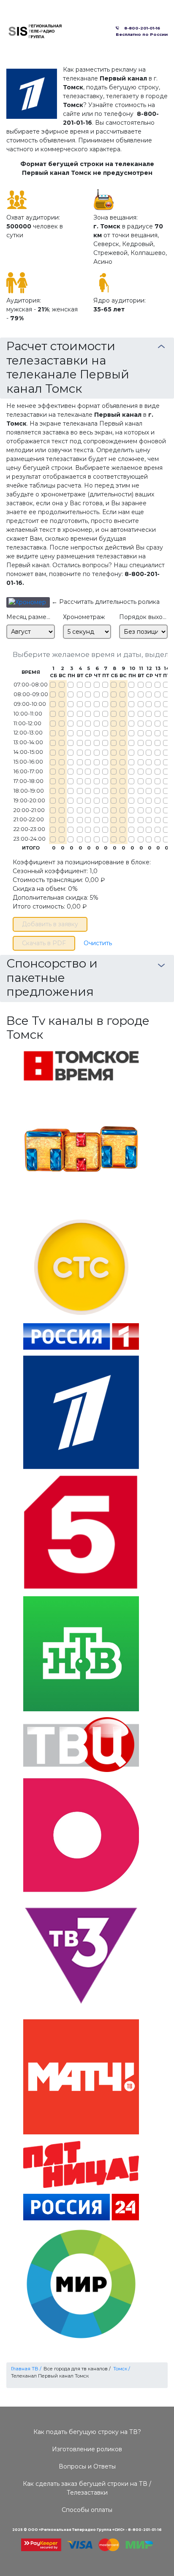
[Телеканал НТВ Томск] (81, 1653)
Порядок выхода (143, 617)
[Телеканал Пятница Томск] (81, 2164)
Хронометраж (84, 617)
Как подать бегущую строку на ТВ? (87, 2432)
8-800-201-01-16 (141, 28)
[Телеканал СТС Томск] (81, 1261)
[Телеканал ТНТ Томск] (81, 1143)
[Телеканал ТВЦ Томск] (81, 1744)
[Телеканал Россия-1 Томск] (81, 1336)
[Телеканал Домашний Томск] (81, 1834)
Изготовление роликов (87, 2449)
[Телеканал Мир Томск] (81, 2284)
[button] (28, 602)
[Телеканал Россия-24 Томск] (81, 2206)
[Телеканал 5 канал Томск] (81, 1532)
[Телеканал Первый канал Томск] (81, 1412)
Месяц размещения (31, 617)
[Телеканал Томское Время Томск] (81, 1066)
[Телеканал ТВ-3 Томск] (81, 1955)
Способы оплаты (87, 2510)
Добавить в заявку (50, 924)
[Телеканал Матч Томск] (81, 2076)
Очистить (98, 943)
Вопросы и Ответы (87, 2466)
